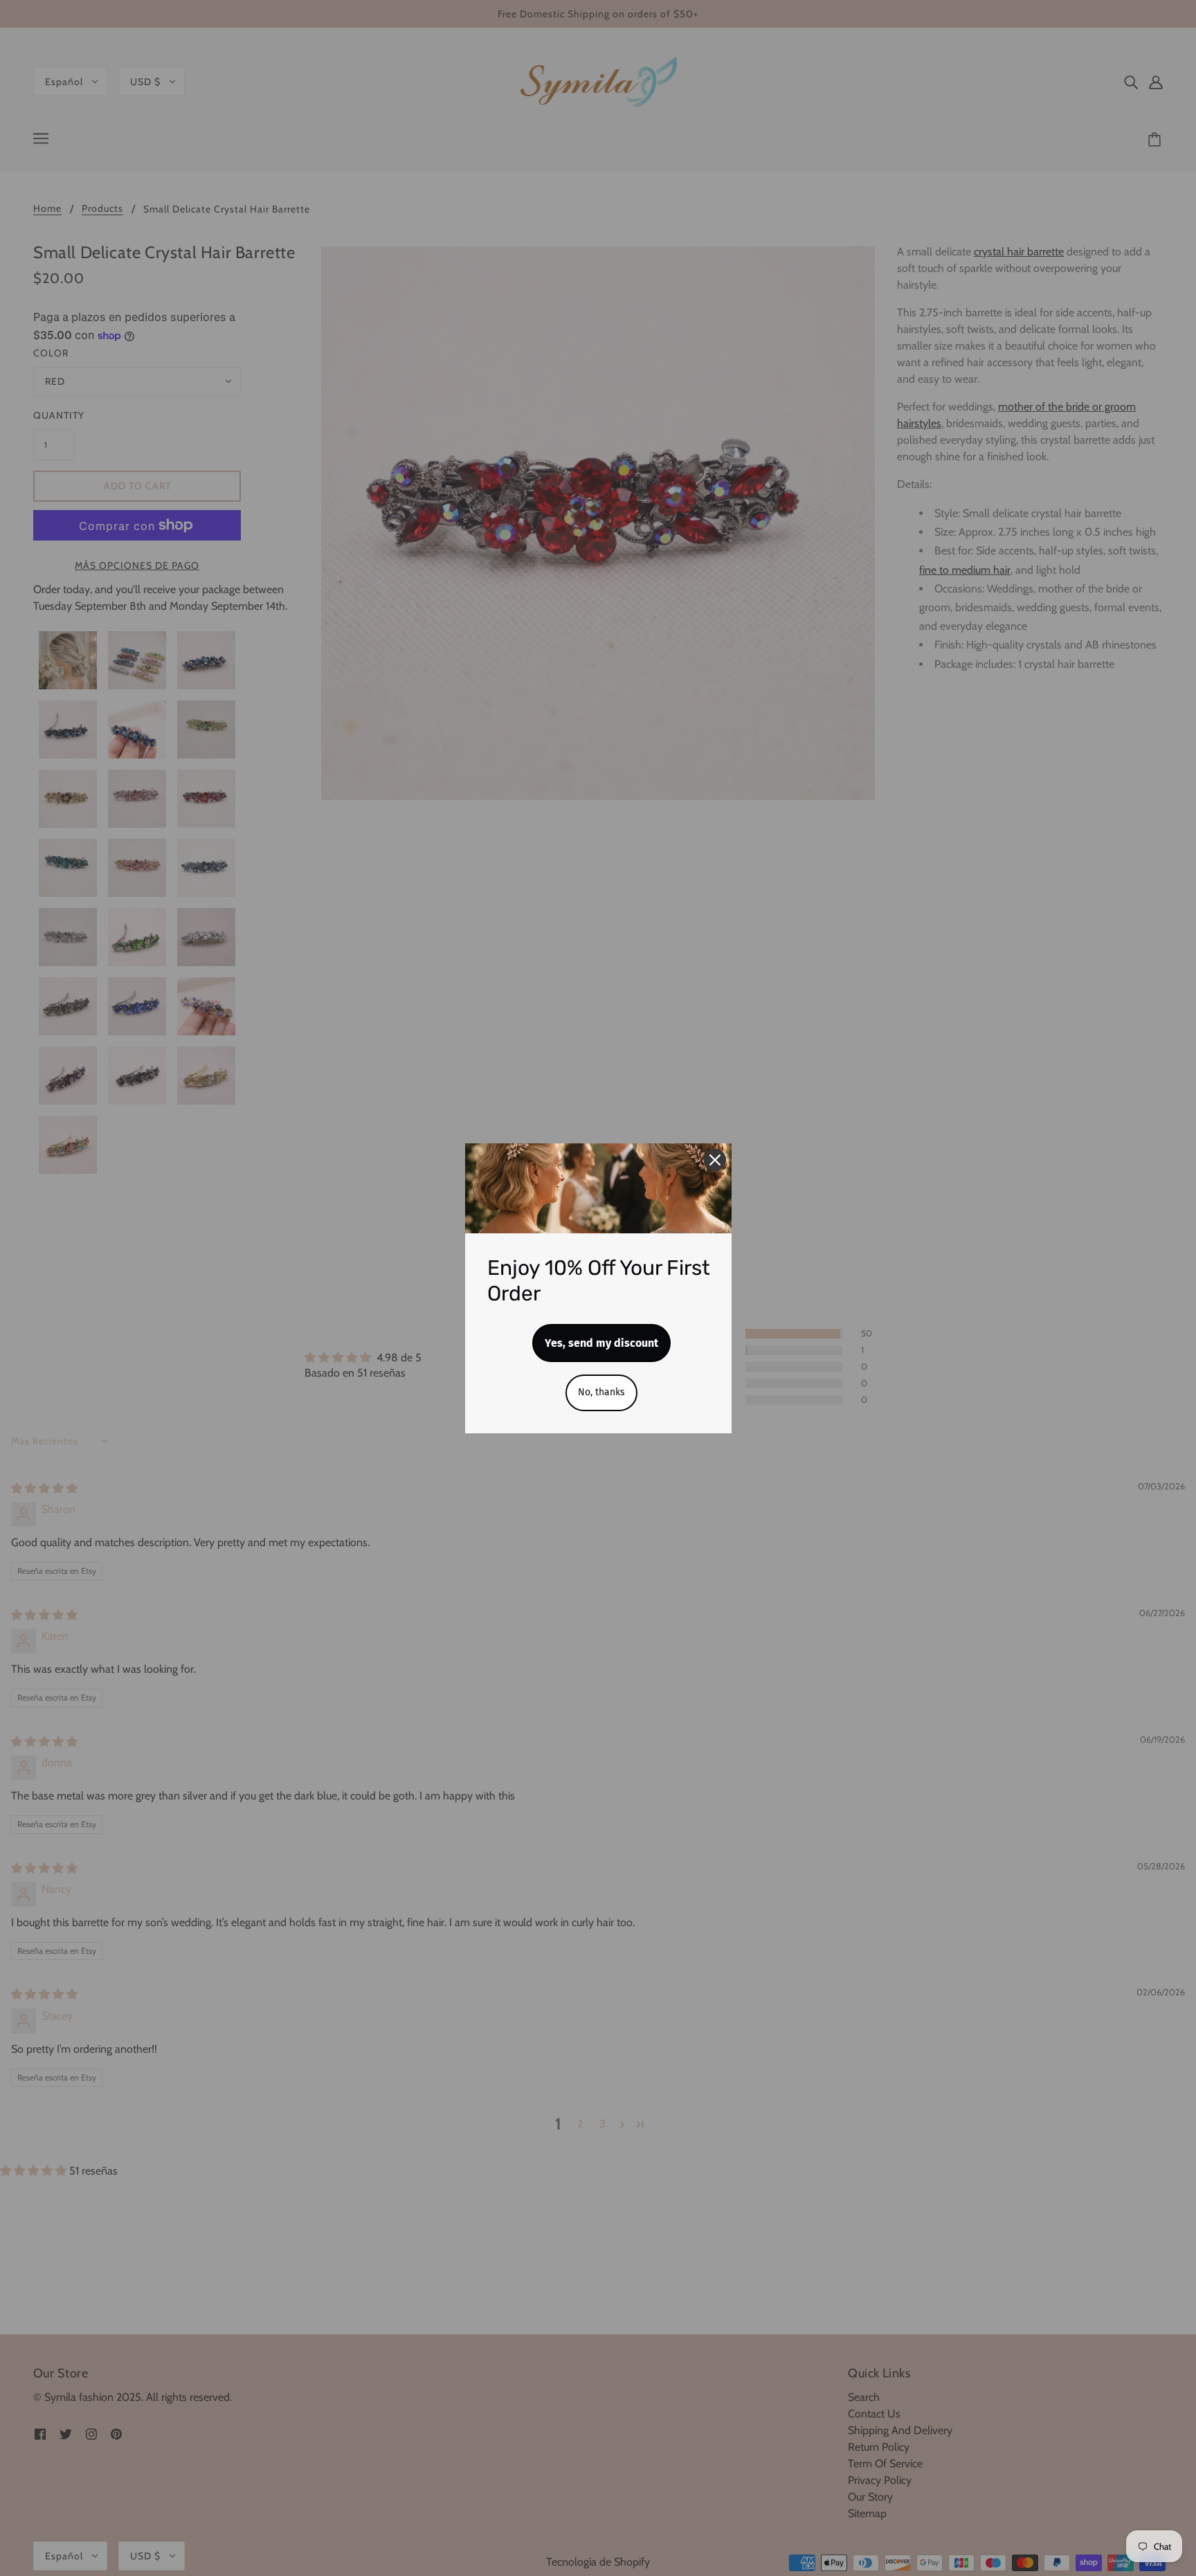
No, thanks (601, 1392)
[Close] (715, 1160)
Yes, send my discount (601, 1343)
